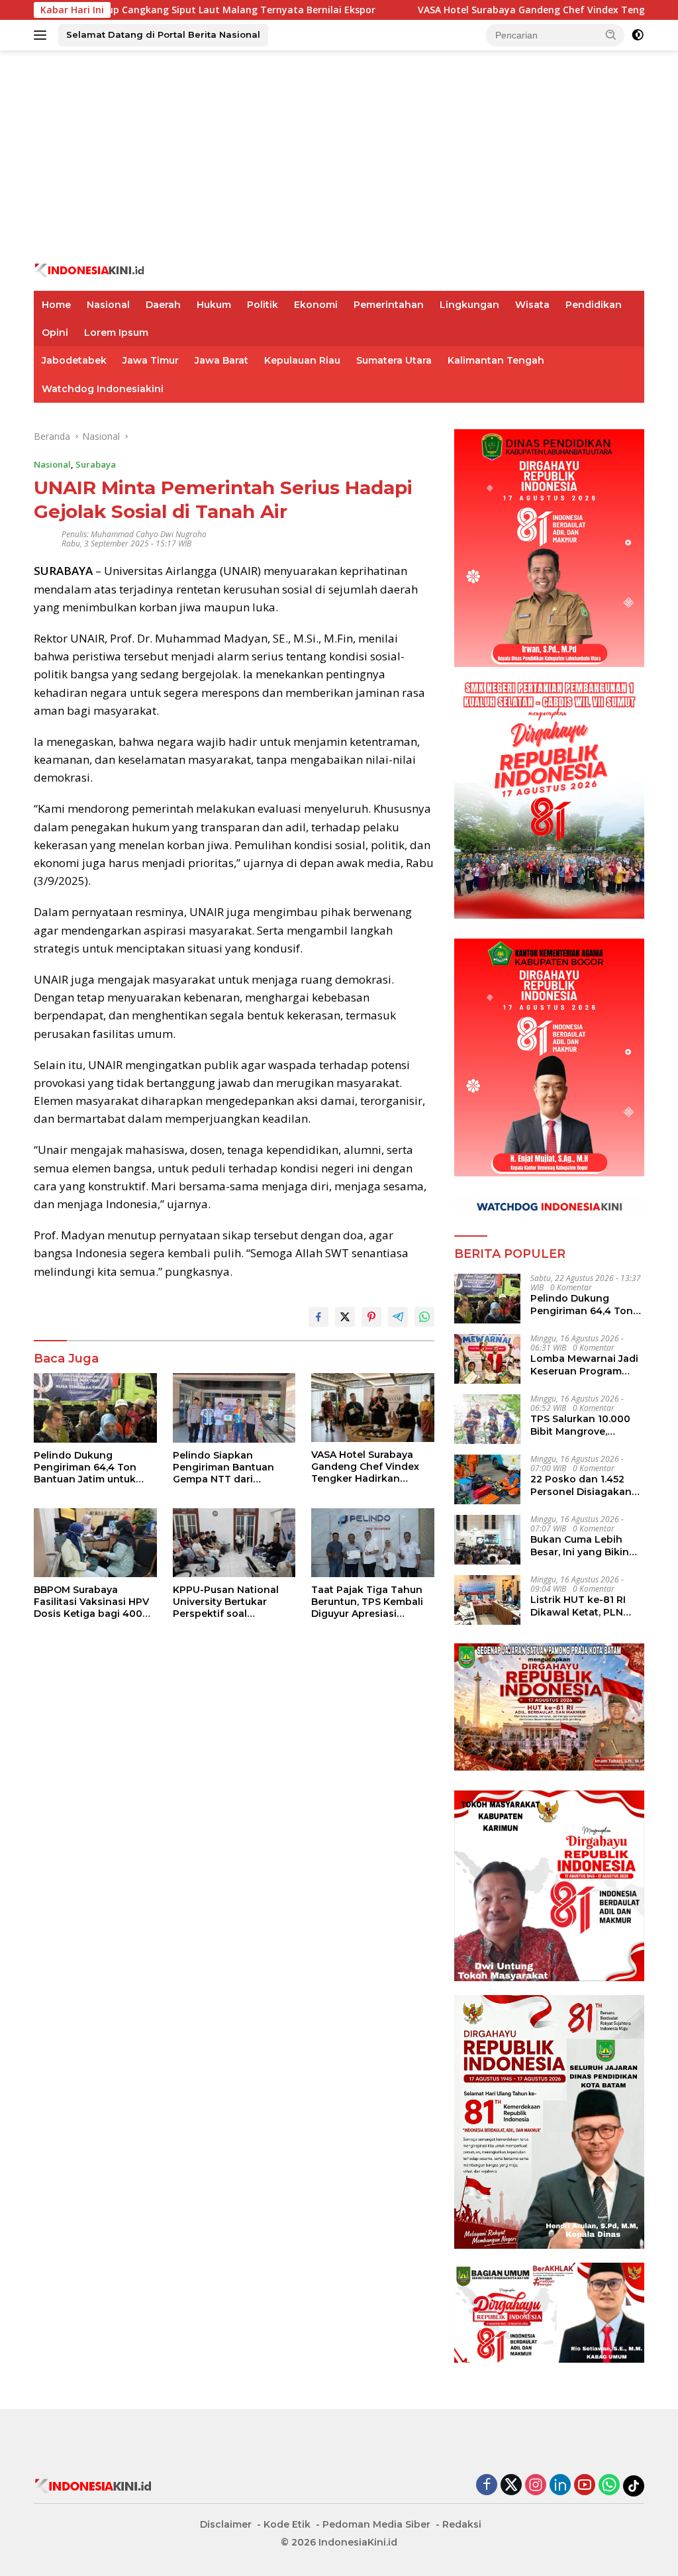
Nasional (108, 305)
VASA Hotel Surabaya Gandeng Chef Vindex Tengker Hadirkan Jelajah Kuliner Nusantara (365, 1467)
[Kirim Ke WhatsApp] (424, 1317)
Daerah (163, 305)
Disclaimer (226, 2524)
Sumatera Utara (394, 360)
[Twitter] (511, 2486)
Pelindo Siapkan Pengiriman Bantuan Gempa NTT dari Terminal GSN (223, 1468)
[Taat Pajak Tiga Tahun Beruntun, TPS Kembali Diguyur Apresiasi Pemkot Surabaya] (373, 1543)
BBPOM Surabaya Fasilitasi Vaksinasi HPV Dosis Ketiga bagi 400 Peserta (91, 1602)
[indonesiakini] (90, 269)
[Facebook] (487, 2486)
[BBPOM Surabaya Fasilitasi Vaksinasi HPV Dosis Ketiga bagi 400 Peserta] (95, 1543)
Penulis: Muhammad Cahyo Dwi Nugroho (134, 534)
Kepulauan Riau (302, 360)
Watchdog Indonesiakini (103, 389)
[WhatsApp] (609, 2486)
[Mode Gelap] (638, 35)
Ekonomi (316, 305)
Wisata (532, 305)
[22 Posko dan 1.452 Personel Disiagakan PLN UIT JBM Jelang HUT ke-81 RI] (487, 1479)
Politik (263, 305)
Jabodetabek (74, 360)
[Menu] (43, 35)
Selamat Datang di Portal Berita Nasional (163, 34)
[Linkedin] (560, 2486)
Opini (55, 333)
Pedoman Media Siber (376, 2524)
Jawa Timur (151, 360)
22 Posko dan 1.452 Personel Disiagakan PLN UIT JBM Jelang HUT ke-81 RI (581, 1485)
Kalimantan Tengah (496, 360)
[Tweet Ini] (345, 1317)
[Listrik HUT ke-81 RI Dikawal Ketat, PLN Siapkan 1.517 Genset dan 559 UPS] (487, 1600)
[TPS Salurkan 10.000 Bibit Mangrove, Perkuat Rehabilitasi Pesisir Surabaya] (487, 1419)
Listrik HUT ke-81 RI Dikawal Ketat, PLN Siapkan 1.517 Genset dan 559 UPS (581, 1606)
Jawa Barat (221, 360)
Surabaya (96, 464)
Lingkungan (469, 305)
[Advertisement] (339, 156)
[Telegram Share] (398, 1317)
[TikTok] (634, 2486)
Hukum (214, 305)
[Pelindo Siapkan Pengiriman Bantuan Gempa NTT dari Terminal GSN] (234, 1408)
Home (56, 305)
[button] (611, 34)
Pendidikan (594, 305)
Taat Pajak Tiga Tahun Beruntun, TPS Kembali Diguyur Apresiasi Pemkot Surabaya (367, 1602)
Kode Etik (287, 2524)
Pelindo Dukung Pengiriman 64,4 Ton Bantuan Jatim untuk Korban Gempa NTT (85, 1468)
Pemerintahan (389, 305)
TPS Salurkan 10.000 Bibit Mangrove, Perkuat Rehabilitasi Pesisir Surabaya (580, 1425)
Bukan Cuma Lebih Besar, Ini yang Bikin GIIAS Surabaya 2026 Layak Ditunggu (580, 1545)
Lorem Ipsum (116, 333)
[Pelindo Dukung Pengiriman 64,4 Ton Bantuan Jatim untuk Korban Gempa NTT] (95, 1408)
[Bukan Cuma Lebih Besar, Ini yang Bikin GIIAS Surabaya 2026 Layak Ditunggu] (487, 1540)
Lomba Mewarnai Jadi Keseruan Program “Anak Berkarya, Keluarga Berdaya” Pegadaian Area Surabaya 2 (584, 1365)
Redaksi (462, 2524)
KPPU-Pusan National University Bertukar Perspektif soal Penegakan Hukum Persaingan (226, 1602)
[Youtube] (585, 2486)
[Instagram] (536, 2486)
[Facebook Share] (318, 1317)
